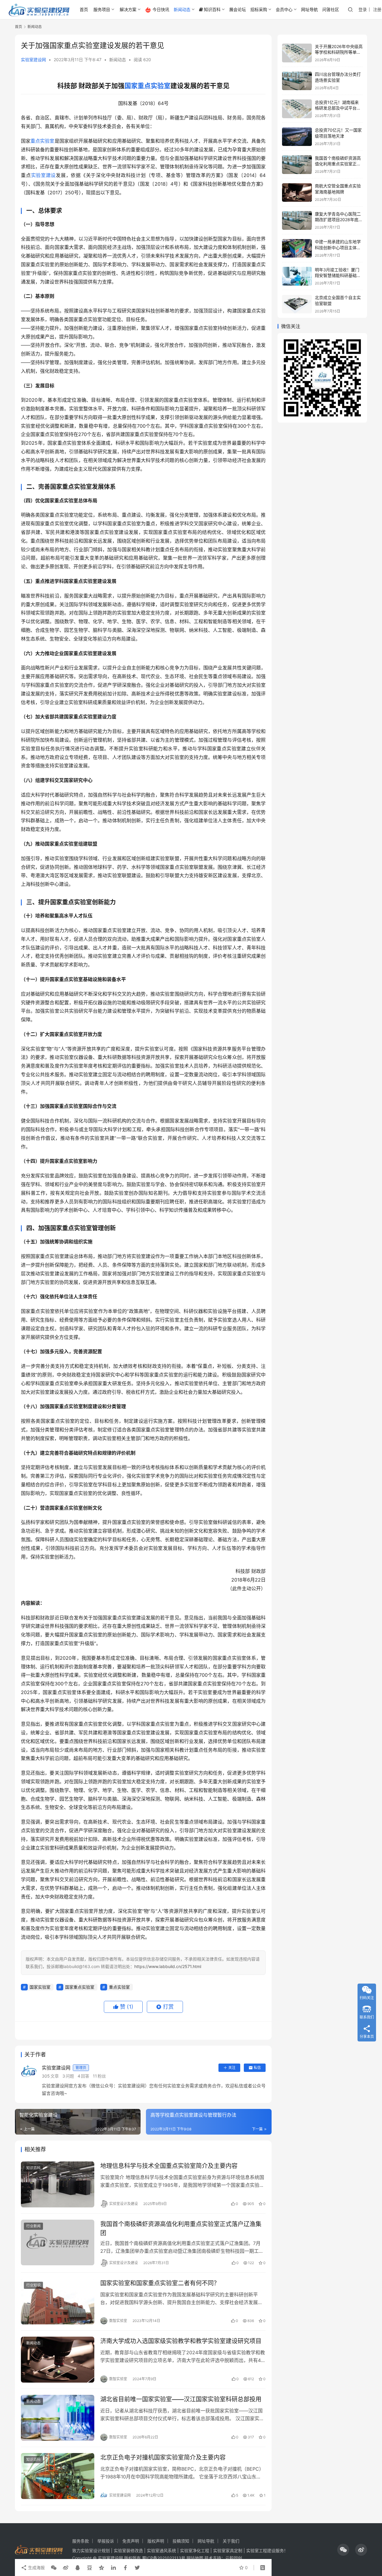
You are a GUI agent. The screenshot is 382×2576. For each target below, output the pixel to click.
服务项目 (102, 9)
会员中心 (284, 9)
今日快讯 (161, 9)
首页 (84, 9)
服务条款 (81, 2541)
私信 (257, 2068)
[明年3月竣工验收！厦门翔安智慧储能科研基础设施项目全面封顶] (297, 276)
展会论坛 (238, 9)
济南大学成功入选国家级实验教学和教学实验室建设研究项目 (181, 2341)
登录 (363, 9)
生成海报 (36, 2567)
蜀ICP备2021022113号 (164, 2558)
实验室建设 (44, 175)
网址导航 (309, 9)
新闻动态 (182, 9)
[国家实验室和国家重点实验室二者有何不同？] (58, 2302)
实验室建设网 (33, 60)
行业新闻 (33, 2226)
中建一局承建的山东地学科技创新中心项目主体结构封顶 (338, 248)
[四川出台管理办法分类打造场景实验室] (297, 81)
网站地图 (195, 2558)
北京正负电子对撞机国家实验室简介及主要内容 (163, 2458)
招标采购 (259, 9)
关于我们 (231, 2541)
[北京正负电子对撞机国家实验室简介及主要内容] (58, 2476)
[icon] (343, 2550)
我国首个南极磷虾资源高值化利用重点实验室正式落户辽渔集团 (181, 2228)
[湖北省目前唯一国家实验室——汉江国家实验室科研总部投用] (58, 2418)
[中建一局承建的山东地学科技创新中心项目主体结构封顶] (297, 248)
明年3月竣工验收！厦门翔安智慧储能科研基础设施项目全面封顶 (338, 275)
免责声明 (131, 2541)
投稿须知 (181, 2541)
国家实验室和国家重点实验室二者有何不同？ (160, 2283)
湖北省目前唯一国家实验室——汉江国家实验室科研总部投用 (181, 2399)
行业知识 (33, 2285)
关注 (232, 2068)
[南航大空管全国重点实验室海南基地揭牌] (297, 193)
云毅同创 (234, 2558)
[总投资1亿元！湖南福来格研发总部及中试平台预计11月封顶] (297, 109)
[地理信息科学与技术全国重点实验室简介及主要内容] (58, 2184)
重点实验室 (42, 141)
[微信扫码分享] (54, 2568)
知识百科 (212, 9)
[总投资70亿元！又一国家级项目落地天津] (297, 137)
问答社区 (331, 9)
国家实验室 (40, 1987)
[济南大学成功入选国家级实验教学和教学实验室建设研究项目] (58, 2360)
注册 (377, 9)
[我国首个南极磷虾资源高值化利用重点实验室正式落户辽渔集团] (58, 2243)
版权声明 (156, 2541)
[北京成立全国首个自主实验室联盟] (297, 304)
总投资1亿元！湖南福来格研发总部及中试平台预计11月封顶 (338, 108)
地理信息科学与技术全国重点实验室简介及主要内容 (169, 2166)
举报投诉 (106, 2541)
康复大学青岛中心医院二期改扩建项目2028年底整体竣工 (339, 220)
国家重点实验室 (147, 86)
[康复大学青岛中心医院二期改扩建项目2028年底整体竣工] (297, 220)
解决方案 (128, 9)
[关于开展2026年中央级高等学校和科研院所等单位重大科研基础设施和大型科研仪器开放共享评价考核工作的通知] (297, 53)
